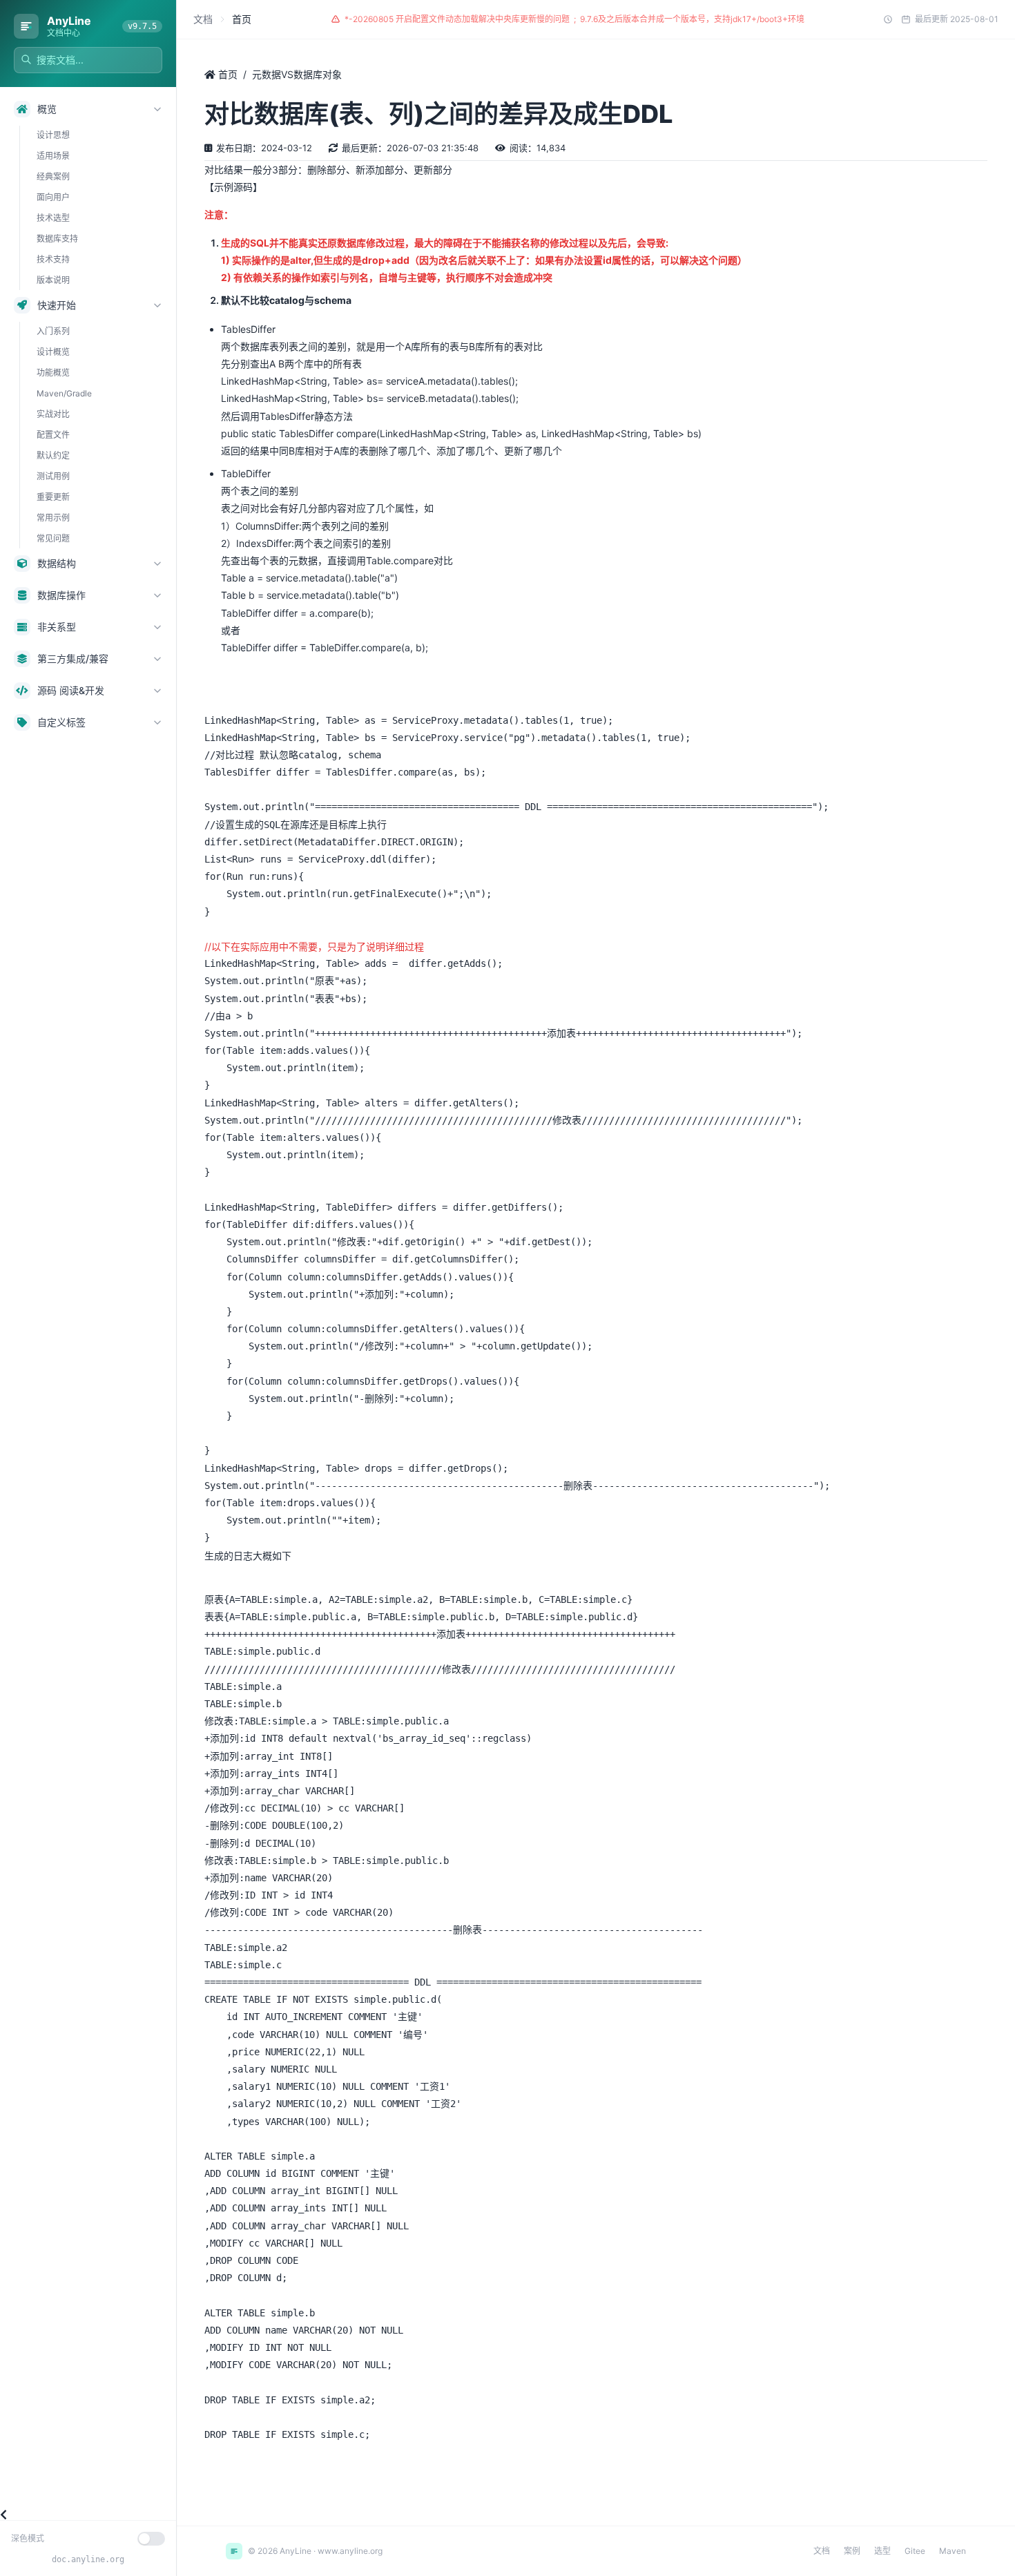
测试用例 (53, 476)
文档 (203, 19)
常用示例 (53, 518)
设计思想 (53, 135)
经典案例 (53, 176)
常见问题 (53, 538)
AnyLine (69, 21)
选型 (882, 2551)
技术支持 (53, 259)
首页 (226, 74)
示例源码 (233, 187)
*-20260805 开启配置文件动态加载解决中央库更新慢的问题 (457, 19)
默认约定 (53, 455)
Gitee (915, 2551)
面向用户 (53, 197)
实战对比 (53, 414)
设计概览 (53, 352)
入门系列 (53, 331)
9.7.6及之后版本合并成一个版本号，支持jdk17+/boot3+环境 (692, 19)
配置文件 (53, 435)
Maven (953, 2551)
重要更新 (53, 497)
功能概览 (53, 373)
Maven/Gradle (64, 393)
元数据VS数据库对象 (297, 74)
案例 (852, 2551)
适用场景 (53, 156)
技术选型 (53, 218)
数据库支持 (57, 239)
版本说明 (53, 280)
